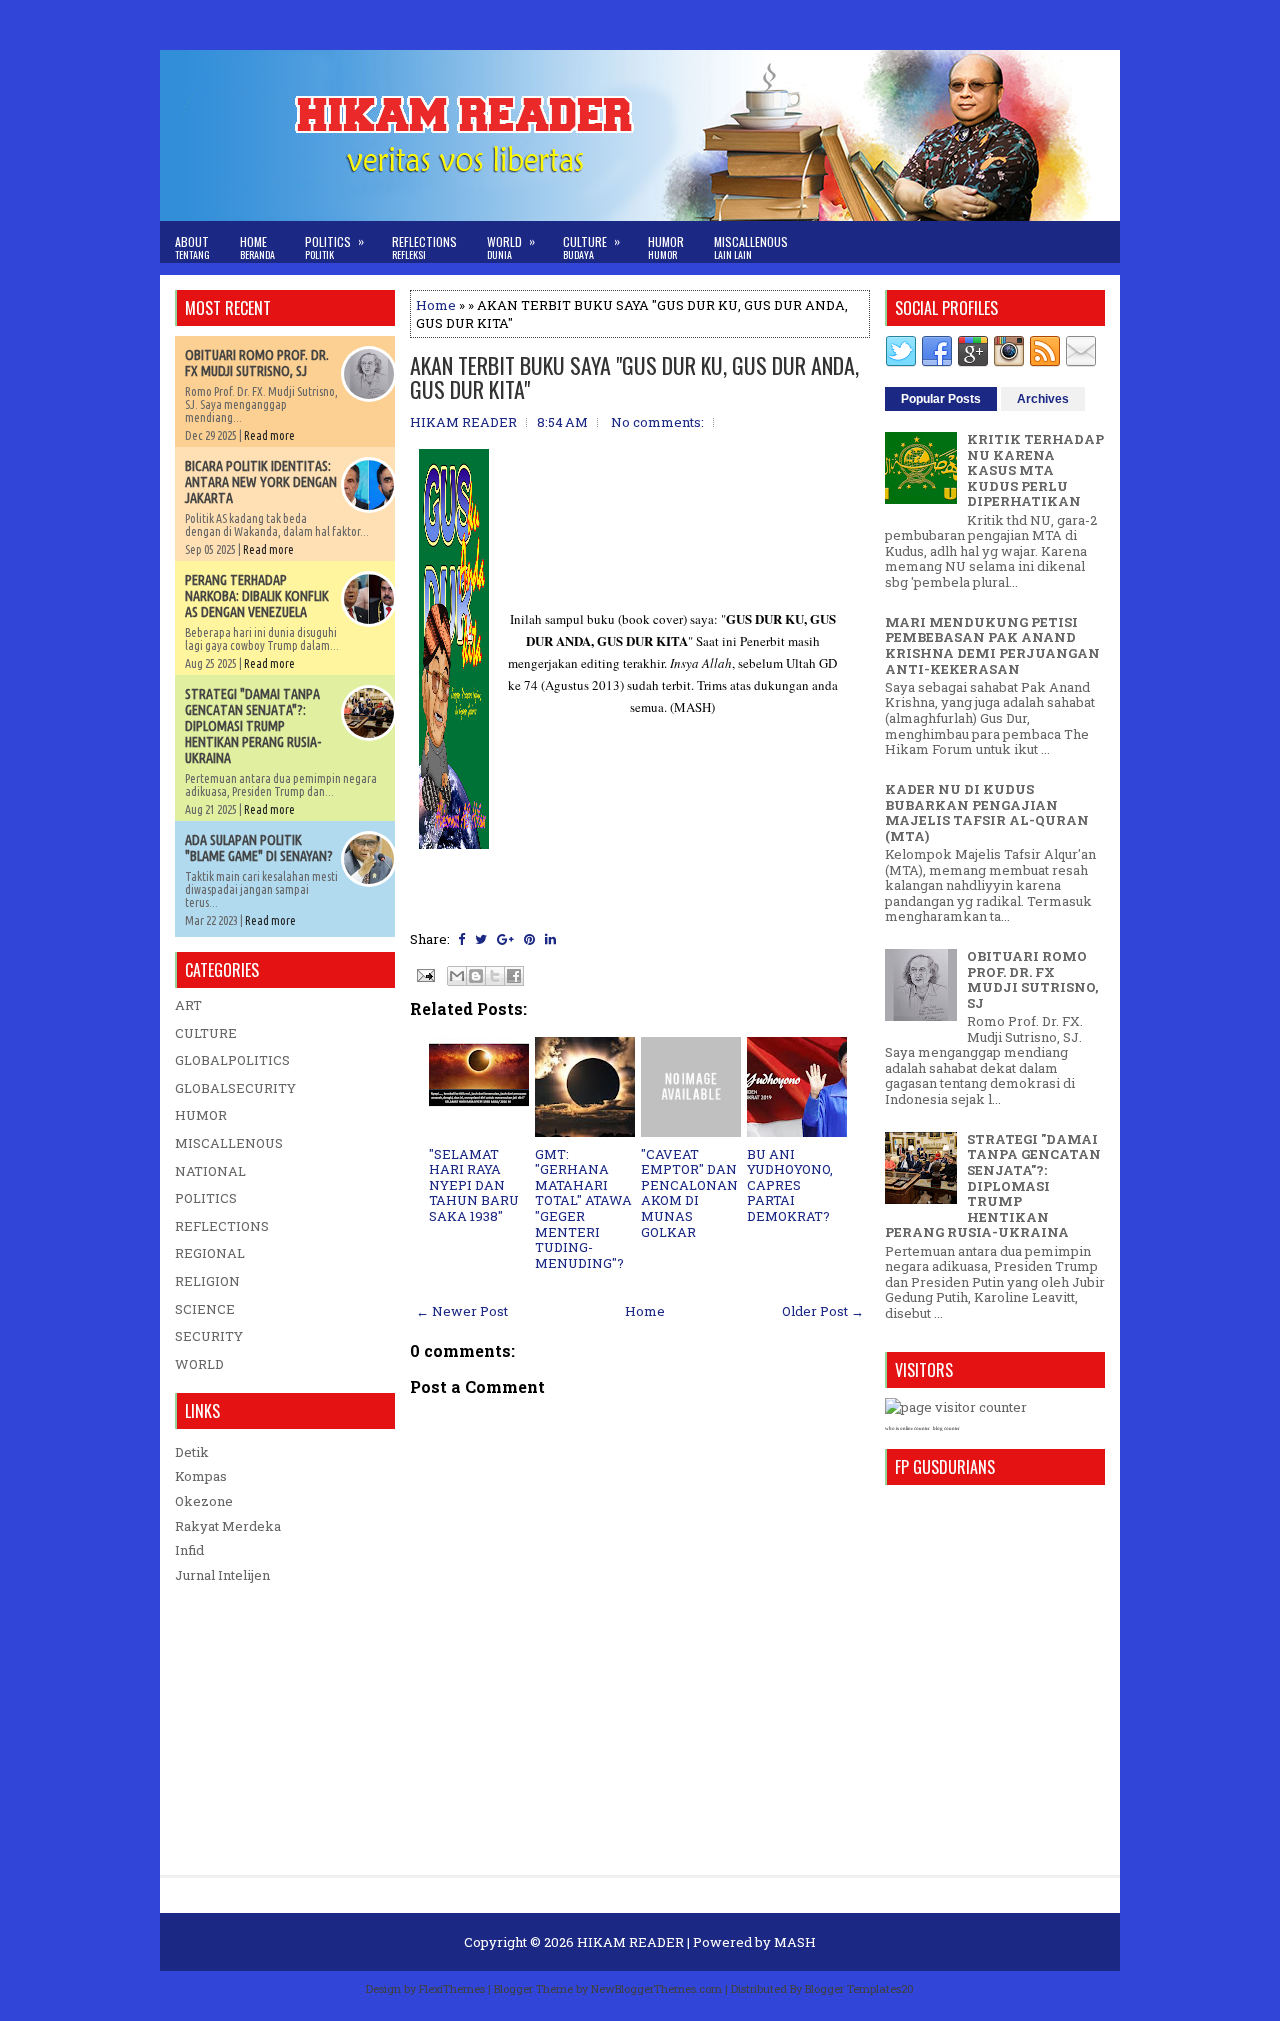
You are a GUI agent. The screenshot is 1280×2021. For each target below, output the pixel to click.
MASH (795, 1942)
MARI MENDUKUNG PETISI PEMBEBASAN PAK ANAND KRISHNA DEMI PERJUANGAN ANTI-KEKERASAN (992, 645)
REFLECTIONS (222, 1226)
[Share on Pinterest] (529, 939)
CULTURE (206, 1033)
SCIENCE (205, 1309)
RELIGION (207, 1281)
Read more (269, 435)
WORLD (199, 1364)
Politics (334, 247)
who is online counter (907, 1428)
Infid (189, 1550)
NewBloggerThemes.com (656, 1988)
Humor (666, 247)
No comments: (657, 422)
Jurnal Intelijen (222, 1575)
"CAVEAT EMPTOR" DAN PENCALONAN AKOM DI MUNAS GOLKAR (689, 1193)
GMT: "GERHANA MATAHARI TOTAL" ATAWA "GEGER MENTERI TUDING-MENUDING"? (583, 1208)
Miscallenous (751, 247)
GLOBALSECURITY (235, 1088)
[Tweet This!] (481, 939)
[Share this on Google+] (505, 939)
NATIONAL (210, 1171)
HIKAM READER (630, 1942)
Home (257, 247)
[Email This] (457, 976)
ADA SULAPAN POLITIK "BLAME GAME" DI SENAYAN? (259, 848)
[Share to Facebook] (514, 976)
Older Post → (823, 1311)
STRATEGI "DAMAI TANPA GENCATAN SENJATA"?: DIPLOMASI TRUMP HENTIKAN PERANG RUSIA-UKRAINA (253, 726)
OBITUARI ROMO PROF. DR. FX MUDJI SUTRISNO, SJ (257, 363)
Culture (591, 247)
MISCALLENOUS (229, 1143)
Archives (1043, 399)
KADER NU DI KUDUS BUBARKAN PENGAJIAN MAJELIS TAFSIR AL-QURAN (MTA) (987, 812)
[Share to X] (495, 976)
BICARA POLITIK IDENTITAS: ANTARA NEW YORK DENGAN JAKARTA (261, 482)
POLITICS (206, 1198)
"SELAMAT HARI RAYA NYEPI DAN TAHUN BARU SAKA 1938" (474, 1185)
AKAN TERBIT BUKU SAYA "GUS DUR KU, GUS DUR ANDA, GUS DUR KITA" (634, 377)
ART (188, 1005)
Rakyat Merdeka (228, 1526)
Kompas (201, 1476)
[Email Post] (424, 974)
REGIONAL (210, 1253)
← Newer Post (462, 1311)
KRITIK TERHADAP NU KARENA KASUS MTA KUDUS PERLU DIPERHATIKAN (1035, 470)
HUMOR (201, 1115)
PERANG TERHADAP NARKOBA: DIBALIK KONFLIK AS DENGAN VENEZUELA (257, 596)
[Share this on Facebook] (461, 939)
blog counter (946, 1428)
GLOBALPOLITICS (232, 1060)
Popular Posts (941, 399)
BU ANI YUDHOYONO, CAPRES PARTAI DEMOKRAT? (790, 1185)
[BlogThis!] (476, 976)
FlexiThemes (452, 1988)
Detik (192, 1452)
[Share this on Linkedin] (550, 939)
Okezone (204, 1501)
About (192, 247)
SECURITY (209, 1336)
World (511, 247)
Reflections (424, 247)
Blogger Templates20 (859, 1988)
